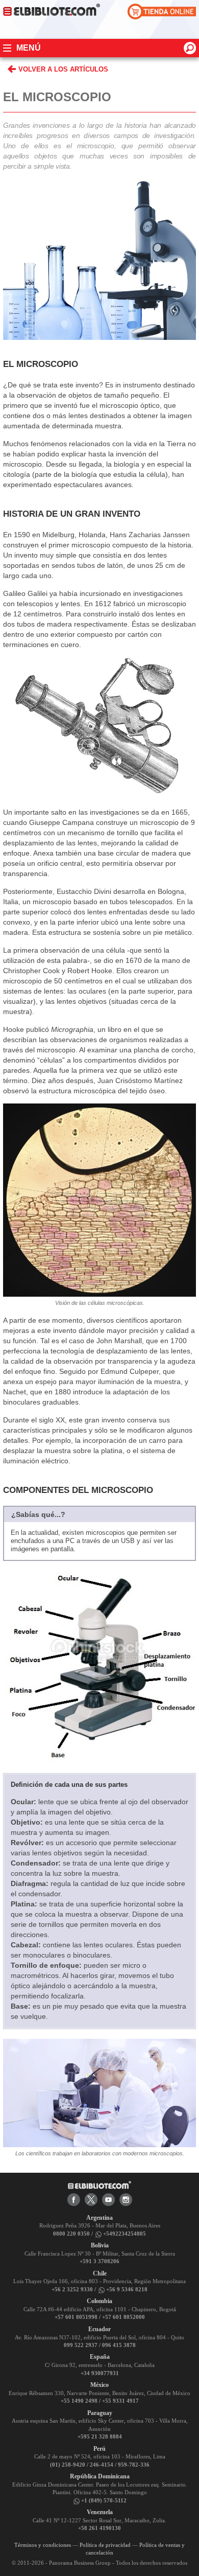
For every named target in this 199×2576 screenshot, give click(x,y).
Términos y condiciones (43, 2545)
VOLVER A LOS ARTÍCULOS (63, 69)
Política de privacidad (105, 2545)
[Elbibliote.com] (99, 2184)
